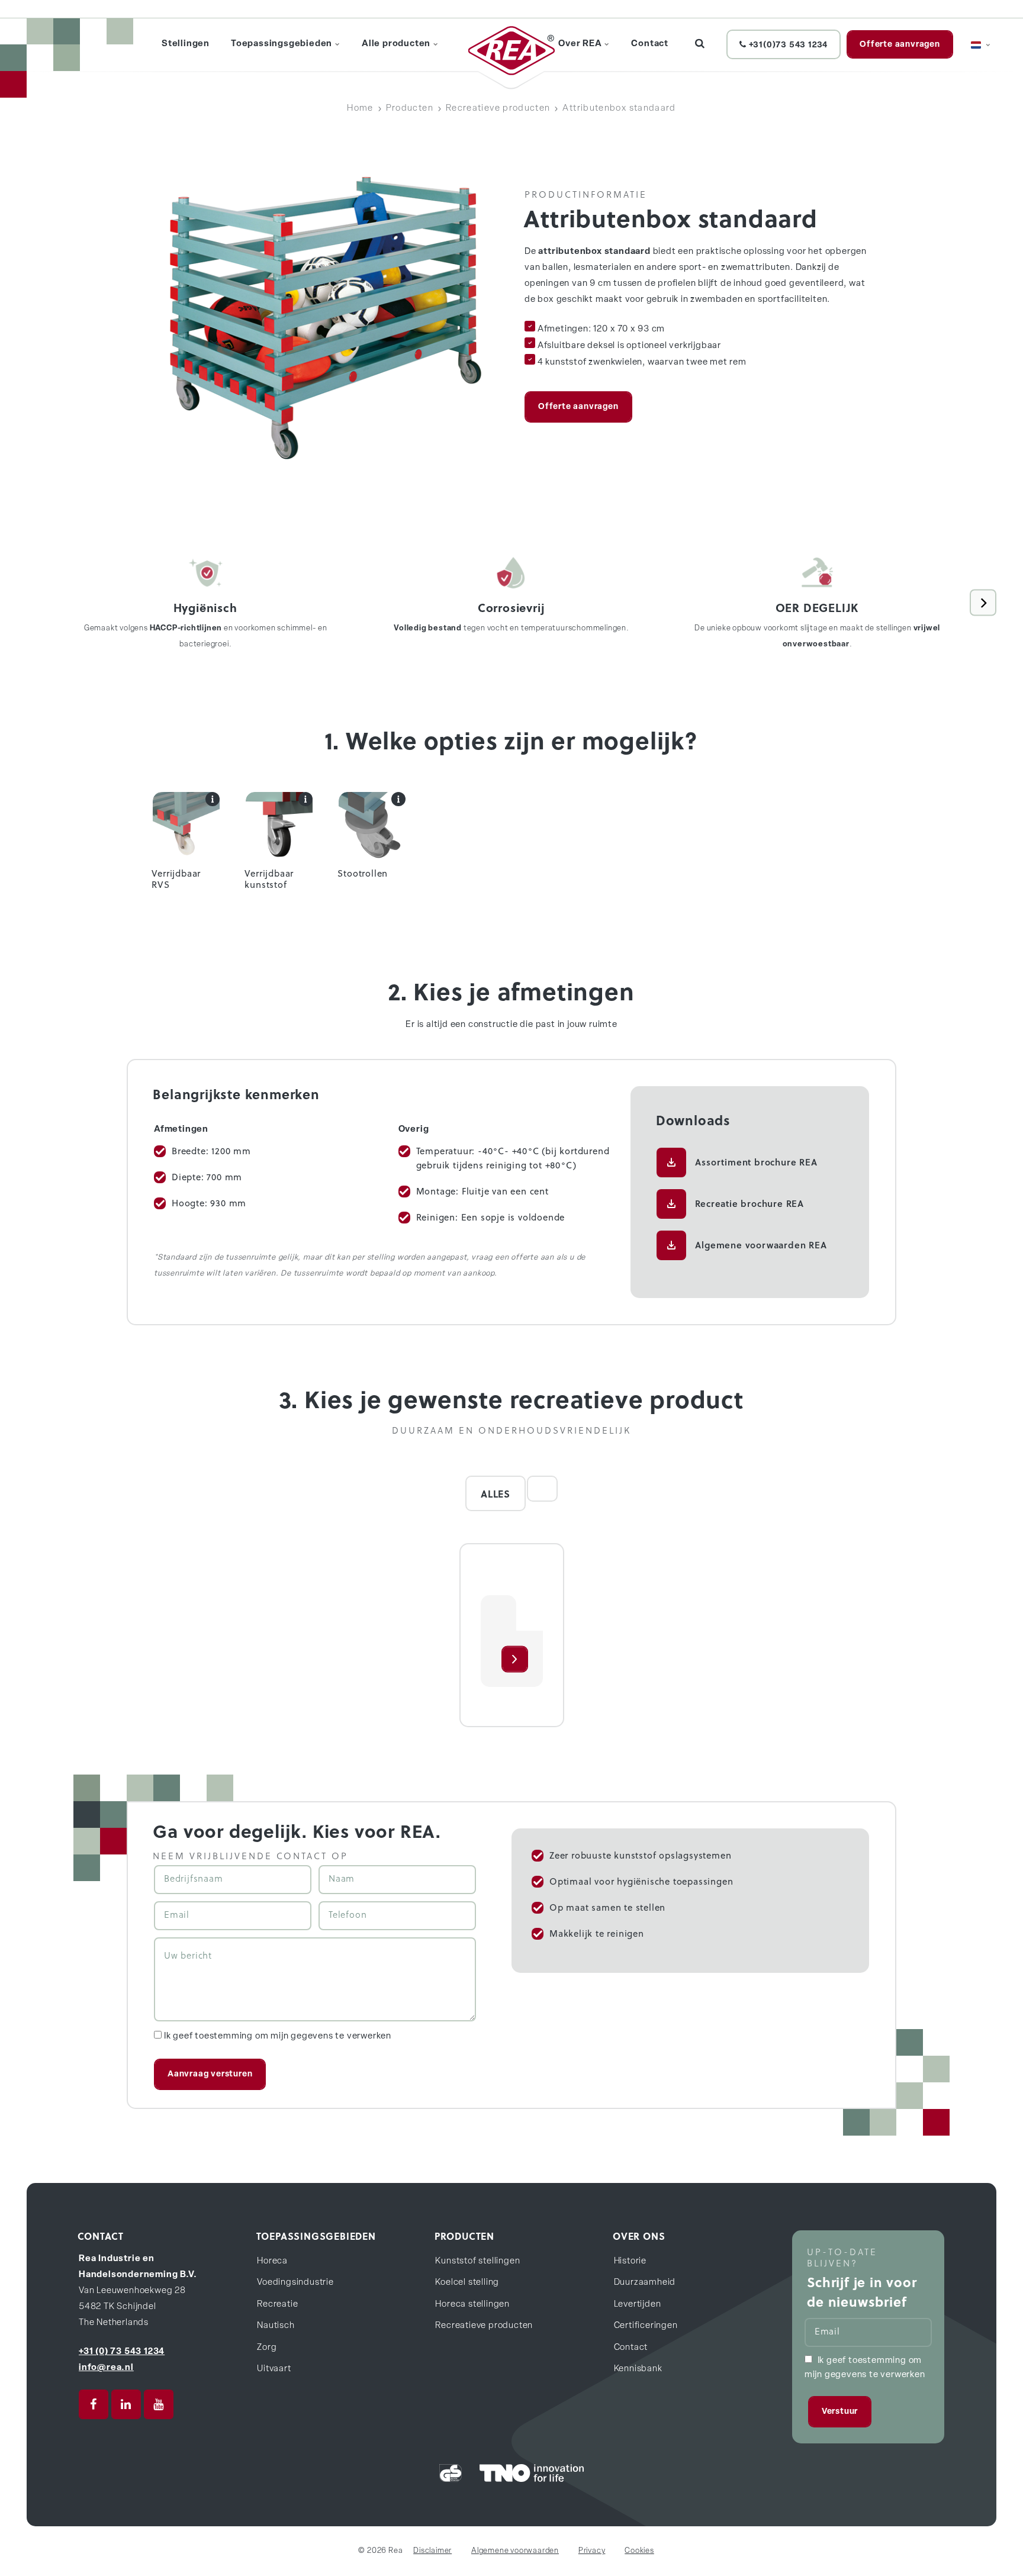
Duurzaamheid (645, 2283)
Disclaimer (432, 2551)
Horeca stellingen (472, 2305)
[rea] (512, 51)
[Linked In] (126, 2404)
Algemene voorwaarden (515, 2551)
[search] (700, 44)
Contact (631, 2348)
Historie (630, 2261)
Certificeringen (646, 2326)
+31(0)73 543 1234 (787, 45)
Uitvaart (274, 2369)
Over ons (639, 2236)
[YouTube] (159, 2404)
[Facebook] (94, 2404)
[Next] (983, 603)
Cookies (639, 2551)
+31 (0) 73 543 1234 (122, 2352)
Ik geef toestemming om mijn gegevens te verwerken (278, 2036)
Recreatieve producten (484, 2326)
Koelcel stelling (467, 2283)
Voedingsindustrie (295, 2283)
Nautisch (276, 2326)
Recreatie (277, 2305)
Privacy (592, 2551)
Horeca (272, 2261)
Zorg (267, 2348)
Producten (464, 2236)
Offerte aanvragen (900, 45)
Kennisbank (638, 2369)
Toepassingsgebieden (316, 2236)
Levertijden (638, 2305)
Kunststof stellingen (477, 2261)
